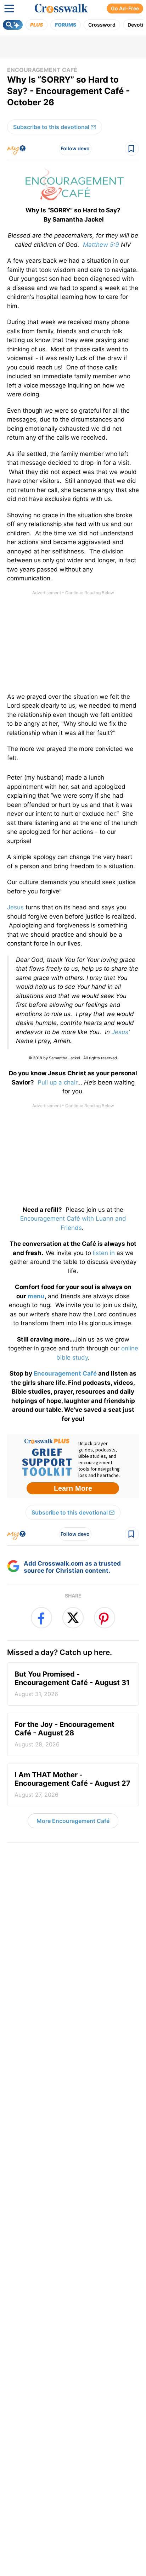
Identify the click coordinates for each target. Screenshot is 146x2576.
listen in (104, 1253)
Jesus (15, 907)
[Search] (13, 25)
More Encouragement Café (73, 1821)
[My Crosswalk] (16, 149)
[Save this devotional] (132, 149)
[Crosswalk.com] (61, 9)
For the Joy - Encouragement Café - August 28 (64, 1734)
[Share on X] (73, 1618)
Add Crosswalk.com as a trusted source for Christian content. (72, 1567)
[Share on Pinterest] (105, 1618)
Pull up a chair (57, 1082)
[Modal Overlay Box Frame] (73, 1466)
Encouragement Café (42, 70)
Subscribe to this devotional (51, 127)
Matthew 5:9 (101, 245)
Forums (66, 25)
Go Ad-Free (125, 8)
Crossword (102, 25)
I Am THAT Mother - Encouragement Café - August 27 (72, 1784)
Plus (36, 25)
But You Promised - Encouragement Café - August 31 (72, 1684)
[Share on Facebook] (41, 1618)
